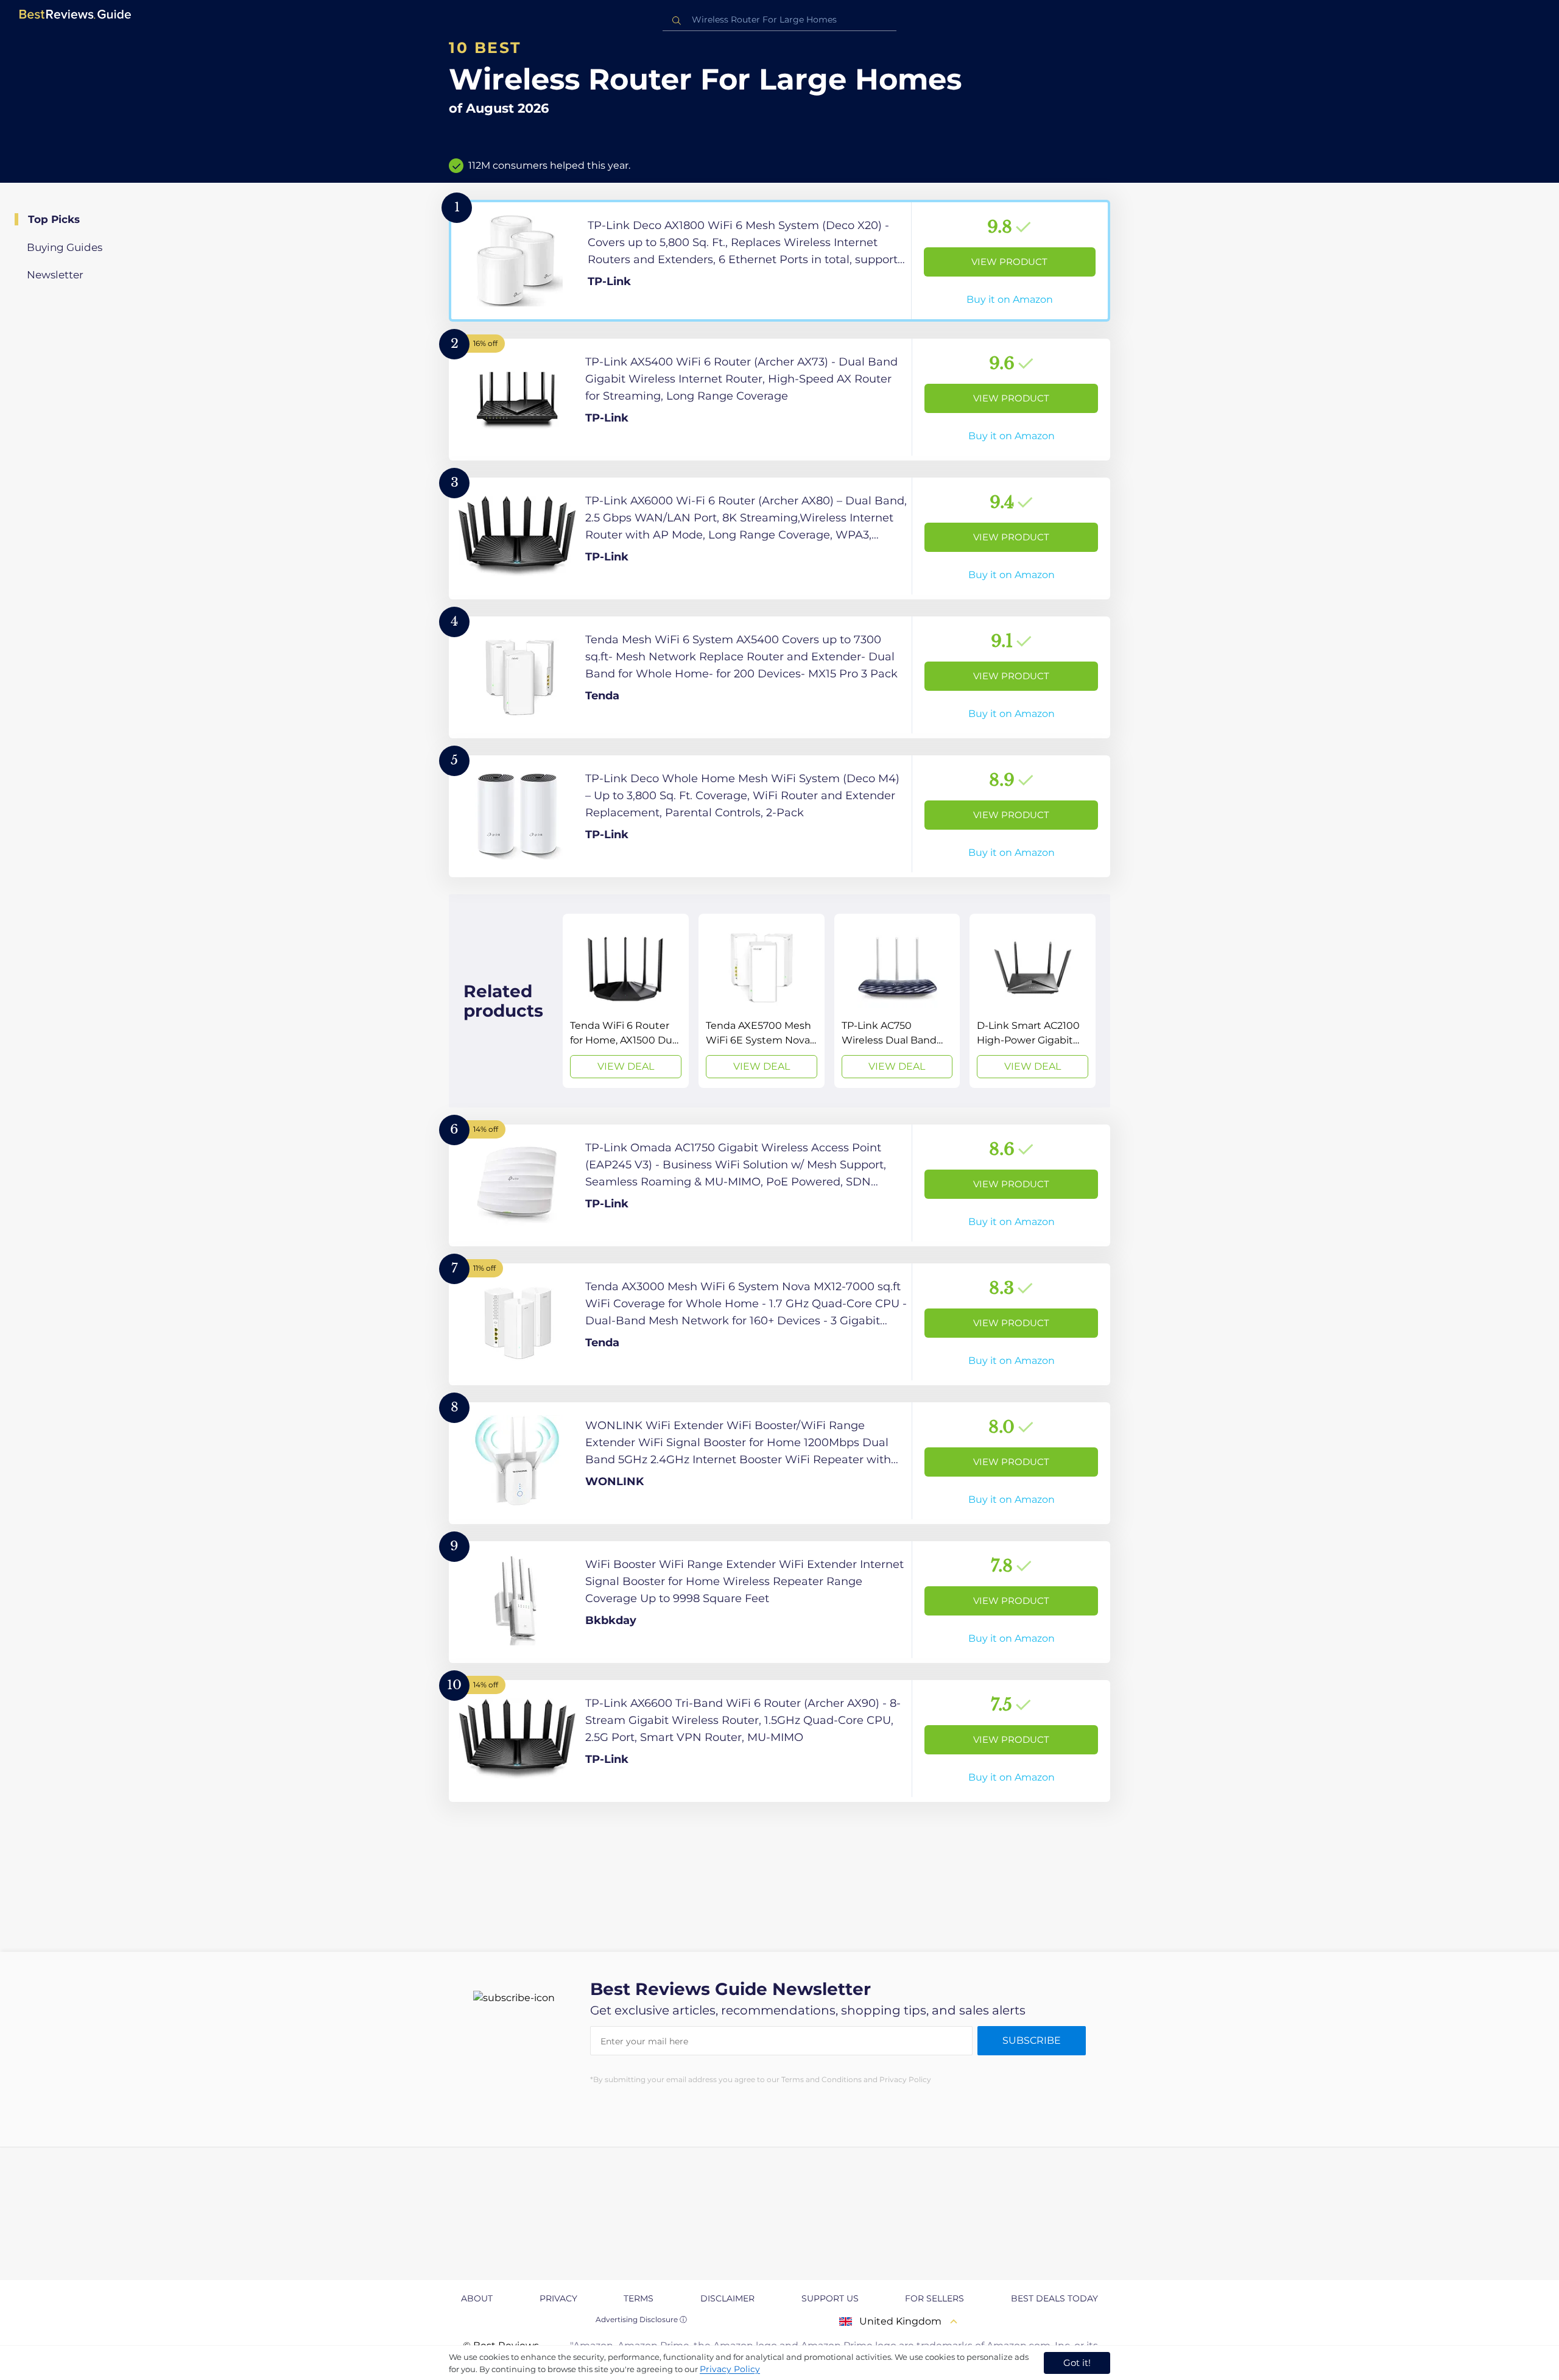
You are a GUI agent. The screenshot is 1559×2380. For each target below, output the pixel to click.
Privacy (558, 2298)
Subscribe (1032, 2040)
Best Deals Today (1054, 2298)
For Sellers (934, 2298)
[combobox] (779, 20)
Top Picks (54, 219)
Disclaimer (727, 2298)
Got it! (1077, 2363)
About (477, 2298)
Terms (639, 2298)
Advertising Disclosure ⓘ (641, 2319)
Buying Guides (65, 247)
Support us (830, 2298)
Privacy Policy (730, 2369)
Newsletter (55, 275)
